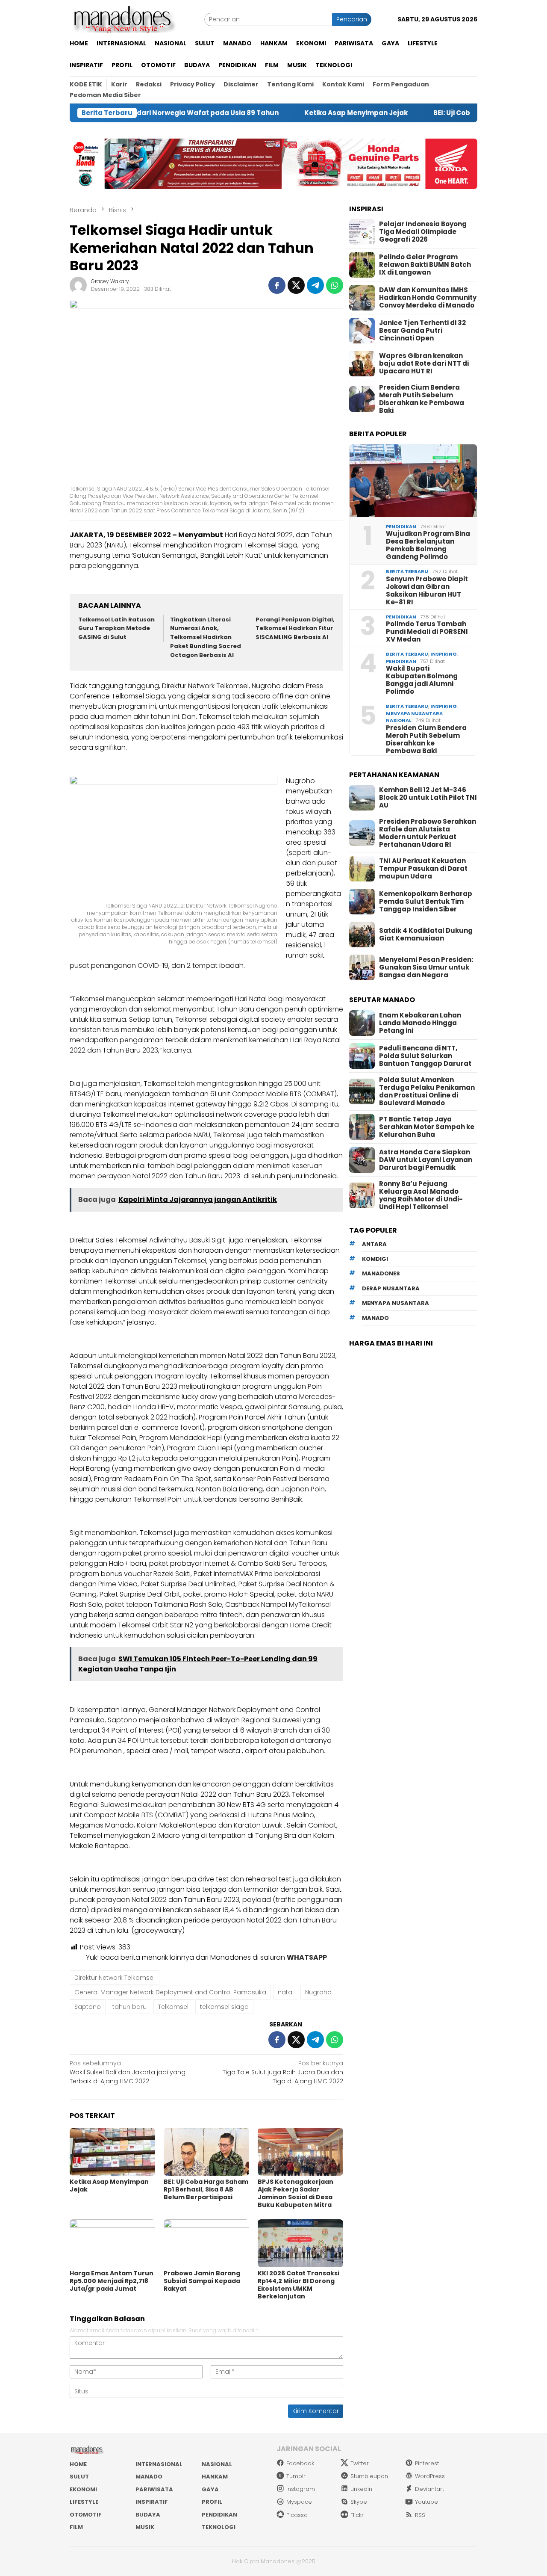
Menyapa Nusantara (414, 713)
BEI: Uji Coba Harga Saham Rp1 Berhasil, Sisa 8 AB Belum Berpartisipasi (206, 2189)
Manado (149, 2477)
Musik (145, 2527)
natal (286, 1992)
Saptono (88, 2007)
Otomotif (86, 2515)
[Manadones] (123, 19)
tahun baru (129, 2007)
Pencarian (352, 19)
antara (374, 1244)
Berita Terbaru (407, 571)
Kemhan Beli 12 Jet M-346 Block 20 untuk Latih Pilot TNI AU (428, 798)
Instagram (301, 2489)
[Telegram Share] (315, 285)
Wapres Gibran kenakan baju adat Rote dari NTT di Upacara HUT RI (424, 364)
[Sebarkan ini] (277, 285)
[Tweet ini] (296, 285)
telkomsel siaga (224, 2007)
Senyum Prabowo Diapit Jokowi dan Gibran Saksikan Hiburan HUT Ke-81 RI (427, 591)
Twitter (360, 2463)
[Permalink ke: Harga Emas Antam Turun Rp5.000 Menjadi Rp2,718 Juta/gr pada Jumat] (112, 2243)
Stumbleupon (369, 2476)
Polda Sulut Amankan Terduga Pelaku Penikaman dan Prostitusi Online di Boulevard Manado (427, 1091)
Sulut (79, 2477)
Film (76, 2527)
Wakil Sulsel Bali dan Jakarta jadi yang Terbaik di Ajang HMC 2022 (128, 2072)
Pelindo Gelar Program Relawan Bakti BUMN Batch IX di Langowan (425, 265)
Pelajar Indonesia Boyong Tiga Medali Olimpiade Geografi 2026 (423, 232)
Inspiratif (152, 2502)
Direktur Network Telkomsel (115, 1978)
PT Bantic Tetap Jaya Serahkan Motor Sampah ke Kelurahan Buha (427, 1127)
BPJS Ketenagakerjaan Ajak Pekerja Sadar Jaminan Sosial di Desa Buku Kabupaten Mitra (296, 2193)
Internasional (159, 2464)
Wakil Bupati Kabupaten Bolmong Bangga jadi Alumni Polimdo (422, 680)
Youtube (426, 2502)
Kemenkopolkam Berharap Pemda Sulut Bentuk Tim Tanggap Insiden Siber (426, 902)
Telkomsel (173, 2007)
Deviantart (429, 2489)
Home (78, 2464)
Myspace (299, 2502)
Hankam (215, 2477)
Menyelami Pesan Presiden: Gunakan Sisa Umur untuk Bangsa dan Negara (426, 967)
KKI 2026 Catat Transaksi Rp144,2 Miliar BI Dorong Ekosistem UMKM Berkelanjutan (298, 2285)
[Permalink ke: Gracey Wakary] (78, 285)
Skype (359, 2502)
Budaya (148, 2515)
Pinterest (427, 2463)
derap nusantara (391, 1288)
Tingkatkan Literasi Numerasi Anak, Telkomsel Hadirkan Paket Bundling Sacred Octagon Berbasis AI (206, 637)
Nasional (399, 720)
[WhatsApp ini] (335, 285)
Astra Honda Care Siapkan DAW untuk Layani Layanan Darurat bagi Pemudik (426, 1160)
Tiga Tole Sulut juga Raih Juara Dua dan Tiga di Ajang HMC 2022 (283, 2072)
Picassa (297, 2515)
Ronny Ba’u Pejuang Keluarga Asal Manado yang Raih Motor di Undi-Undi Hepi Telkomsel (421, 1195)
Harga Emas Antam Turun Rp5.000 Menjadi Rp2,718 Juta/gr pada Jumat (112, 2281)
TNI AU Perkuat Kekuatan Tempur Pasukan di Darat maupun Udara (423, 869)
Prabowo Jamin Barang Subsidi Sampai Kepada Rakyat (202, 2281)
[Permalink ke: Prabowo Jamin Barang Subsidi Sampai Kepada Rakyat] (206, 2243)
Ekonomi (83, 2489)
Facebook (300, 2463)
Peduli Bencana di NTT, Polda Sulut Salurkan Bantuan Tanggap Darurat (425, 1056)
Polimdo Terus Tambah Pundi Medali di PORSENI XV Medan (427, 632)
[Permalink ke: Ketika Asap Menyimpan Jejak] (112, 2152)
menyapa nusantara (396, 1303)
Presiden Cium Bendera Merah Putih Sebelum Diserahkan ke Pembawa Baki (422, 399)
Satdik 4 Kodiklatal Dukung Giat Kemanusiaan (426, 935)
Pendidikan (401, 526)
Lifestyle (84, 2502)
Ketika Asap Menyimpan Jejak (299, 113)
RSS (420, 2515)
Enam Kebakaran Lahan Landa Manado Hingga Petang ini (420, 1023)
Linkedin (361, 2489)
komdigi (375, 1259)
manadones (381, 1274)
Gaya (210, 2489)
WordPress (430, 2476)
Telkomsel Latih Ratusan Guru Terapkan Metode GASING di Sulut (116, 628)
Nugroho (318, 1992)
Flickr (357, 2515)
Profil (212, 2502)
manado (375, 1318)
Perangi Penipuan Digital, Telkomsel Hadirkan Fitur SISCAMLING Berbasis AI (295, 628)
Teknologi (219, 2527)
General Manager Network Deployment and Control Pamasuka (170, 1992)
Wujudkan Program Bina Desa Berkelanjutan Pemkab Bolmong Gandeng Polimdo (428, 545)
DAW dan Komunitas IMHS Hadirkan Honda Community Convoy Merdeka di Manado (428, 298)
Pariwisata (154, 2489)
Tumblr (296, 2476)
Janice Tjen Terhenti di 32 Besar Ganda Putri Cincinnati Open (422, 331)
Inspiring (444, 654)
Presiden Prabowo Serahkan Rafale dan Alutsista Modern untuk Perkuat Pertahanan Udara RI (428, 833)
